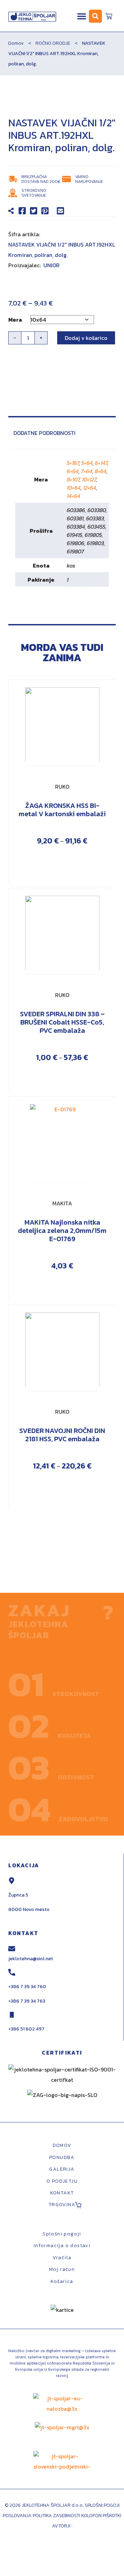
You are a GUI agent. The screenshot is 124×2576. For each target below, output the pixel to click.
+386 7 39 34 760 (27, 1987)
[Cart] (109, 15)
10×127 (89, 479)
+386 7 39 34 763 (27, 2001)
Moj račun (62, 2269)
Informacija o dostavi (62, 2246)
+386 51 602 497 (26, 2029)
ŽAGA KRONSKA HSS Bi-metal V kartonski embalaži (62, 810)
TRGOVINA (62, 2205)
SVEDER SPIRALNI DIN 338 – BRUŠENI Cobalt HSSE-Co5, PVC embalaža (62, 1022)
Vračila (62, 2258)
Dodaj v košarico (86, 338)
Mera (15, 320)
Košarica (62, 2281)
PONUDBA (62, 2157)
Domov (16, 43)
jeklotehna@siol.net (31, 1959)
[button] (82, 16)
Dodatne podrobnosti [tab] (44, 433)
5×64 (87, 463)
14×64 (74, 496)
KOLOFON (92, 2516)
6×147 (101, 463)
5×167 (73, 463)
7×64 (87, 471)
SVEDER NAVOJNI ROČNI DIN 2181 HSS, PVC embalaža (62, 1435)
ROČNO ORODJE (53, 43)
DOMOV (62, 2145)
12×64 (90, 488)
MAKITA (62, 1203)
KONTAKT (62, 2193)
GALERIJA (62, 2169)
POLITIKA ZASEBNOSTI (56, 2516)
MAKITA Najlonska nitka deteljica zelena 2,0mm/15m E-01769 (62, 1230)
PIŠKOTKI (112, 2516)
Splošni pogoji (62, 2234)
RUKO (62, 787)
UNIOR (51, 265)
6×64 (73, 471)
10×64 (74, 488)
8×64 (101, 471)
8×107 (73, 479)
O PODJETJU (62, 2181)
